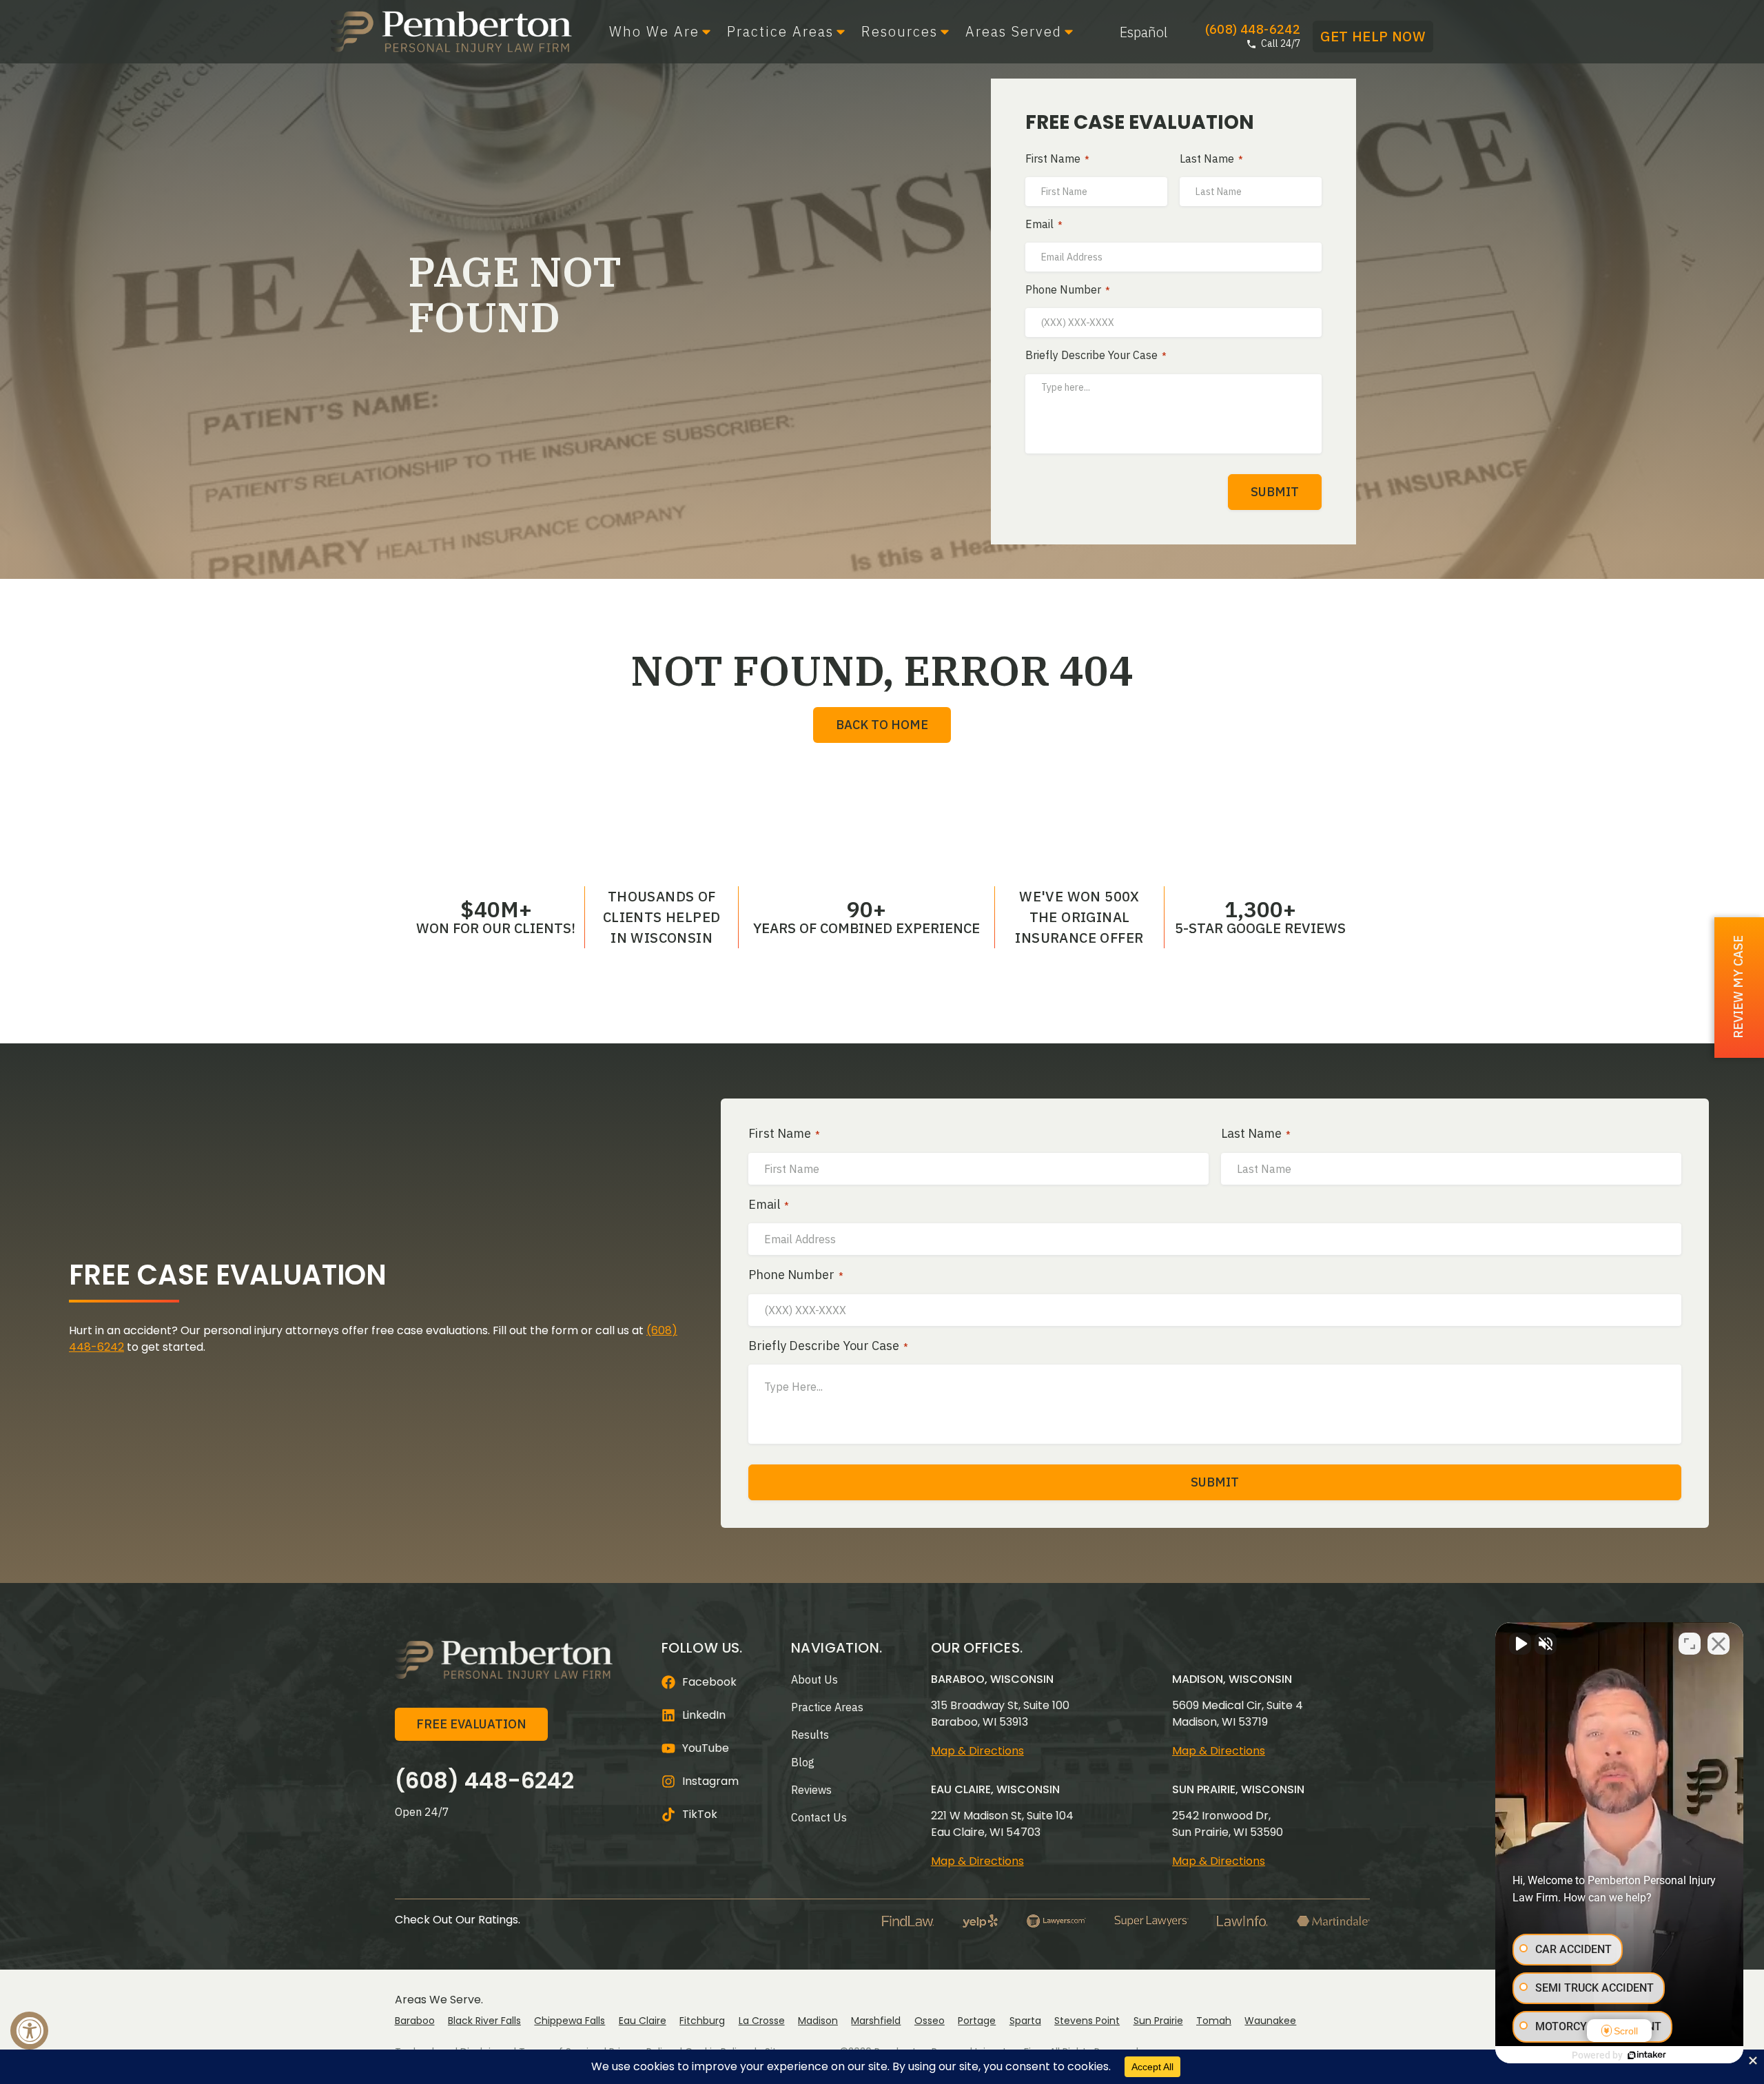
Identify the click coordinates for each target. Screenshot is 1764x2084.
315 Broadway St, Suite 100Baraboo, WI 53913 (1000, 1714)
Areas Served (1014, 32)
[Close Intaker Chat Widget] (1719, 1644)
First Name (1057, 159)
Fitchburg (702, 2021)
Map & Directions (977, 1751)
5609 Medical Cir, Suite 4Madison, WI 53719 (1238, 1714)
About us (814, 1679)
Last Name (1211, 159)
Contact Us (819, 1817)
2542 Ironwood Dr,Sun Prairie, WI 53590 (1228, 1824)
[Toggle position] (1690, 1644)
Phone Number (1068, 290)
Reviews (811, 1790)
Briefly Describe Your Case (1096, 356)
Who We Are (654, 32)
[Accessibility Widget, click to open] (29, 2031)
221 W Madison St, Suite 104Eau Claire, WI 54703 (1002, 1824)
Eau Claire (643, 2021)
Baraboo (415, 2021)
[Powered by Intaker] (1647, 2055)
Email (1044, 225)
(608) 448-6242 (484, 1780)
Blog (803, 1762)
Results (810, 1735)
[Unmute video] (1520, 1644)
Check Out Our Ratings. (458, 1920)
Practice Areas (780, 32)
